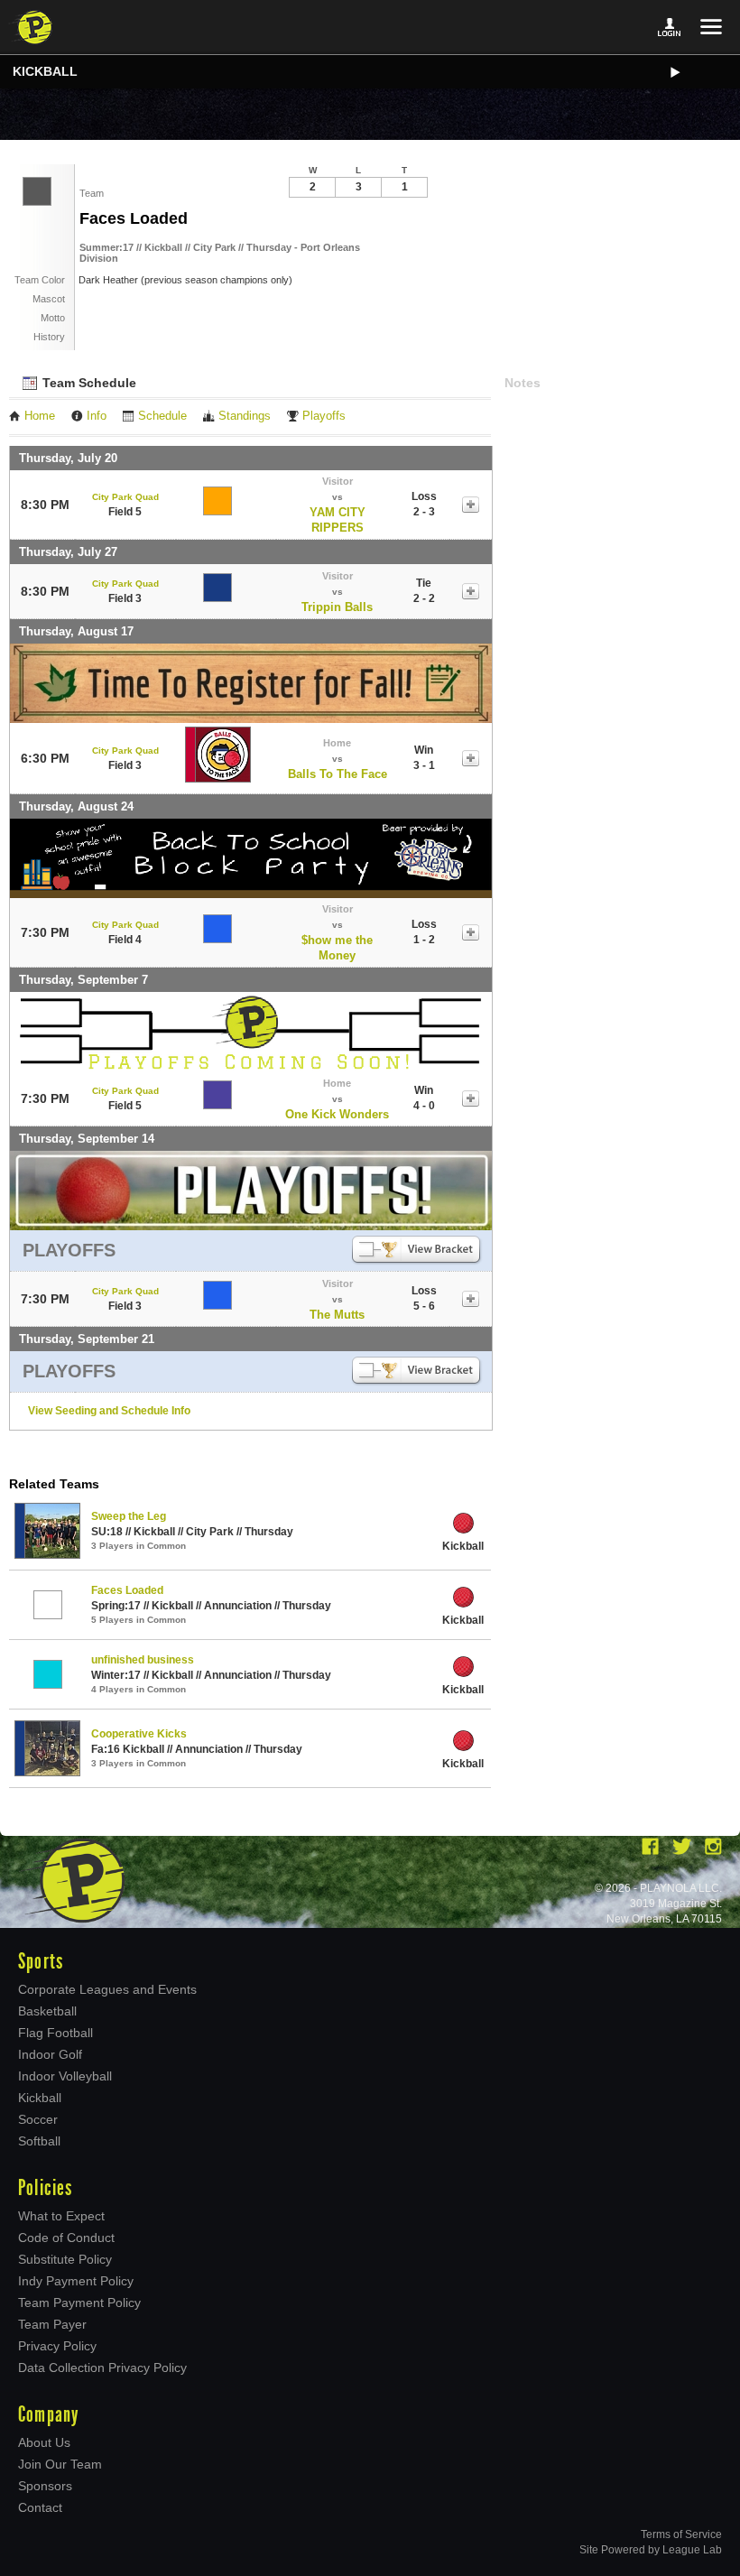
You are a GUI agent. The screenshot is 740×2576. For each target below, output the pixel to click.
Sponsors (45, 2486)
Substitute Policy (65, 2259)
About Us (44, 2442)
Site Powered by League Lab (651, 2550)
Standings (245, 416)
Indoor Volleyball (65, 2076)
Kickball (45, 71)
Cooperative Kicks (139, 1734)
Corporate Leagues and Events (107, 1989)
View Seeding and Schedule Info (109, 1411)
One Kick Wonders (337, 1114)
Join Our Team (60, 2464)
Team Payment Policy (79, 2303)
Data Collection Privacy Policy (102, 2368)
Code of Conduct (66, 2238)
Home (40, 416)
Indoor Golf (50, 2054)
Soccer (38, 2119)
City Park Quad (125, 497)
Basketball (47, 2011)
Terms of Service (681, 2534)
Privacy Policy (57, 2346)
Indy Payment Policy (76, 2281)
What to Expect (61, 2216)
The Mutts (337, 1315)
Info (97, 416)
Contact (40, 2507)
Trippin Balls (337, 607)
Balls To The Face (338, 774)
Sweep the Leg (129, 1516)
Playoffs (324, 416)
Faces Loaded (127, 1590)
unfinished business (143, 1660)
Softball (39, 2141)
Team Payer (52, 2324)
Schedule (162, 416)
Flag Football (55, 2033)
